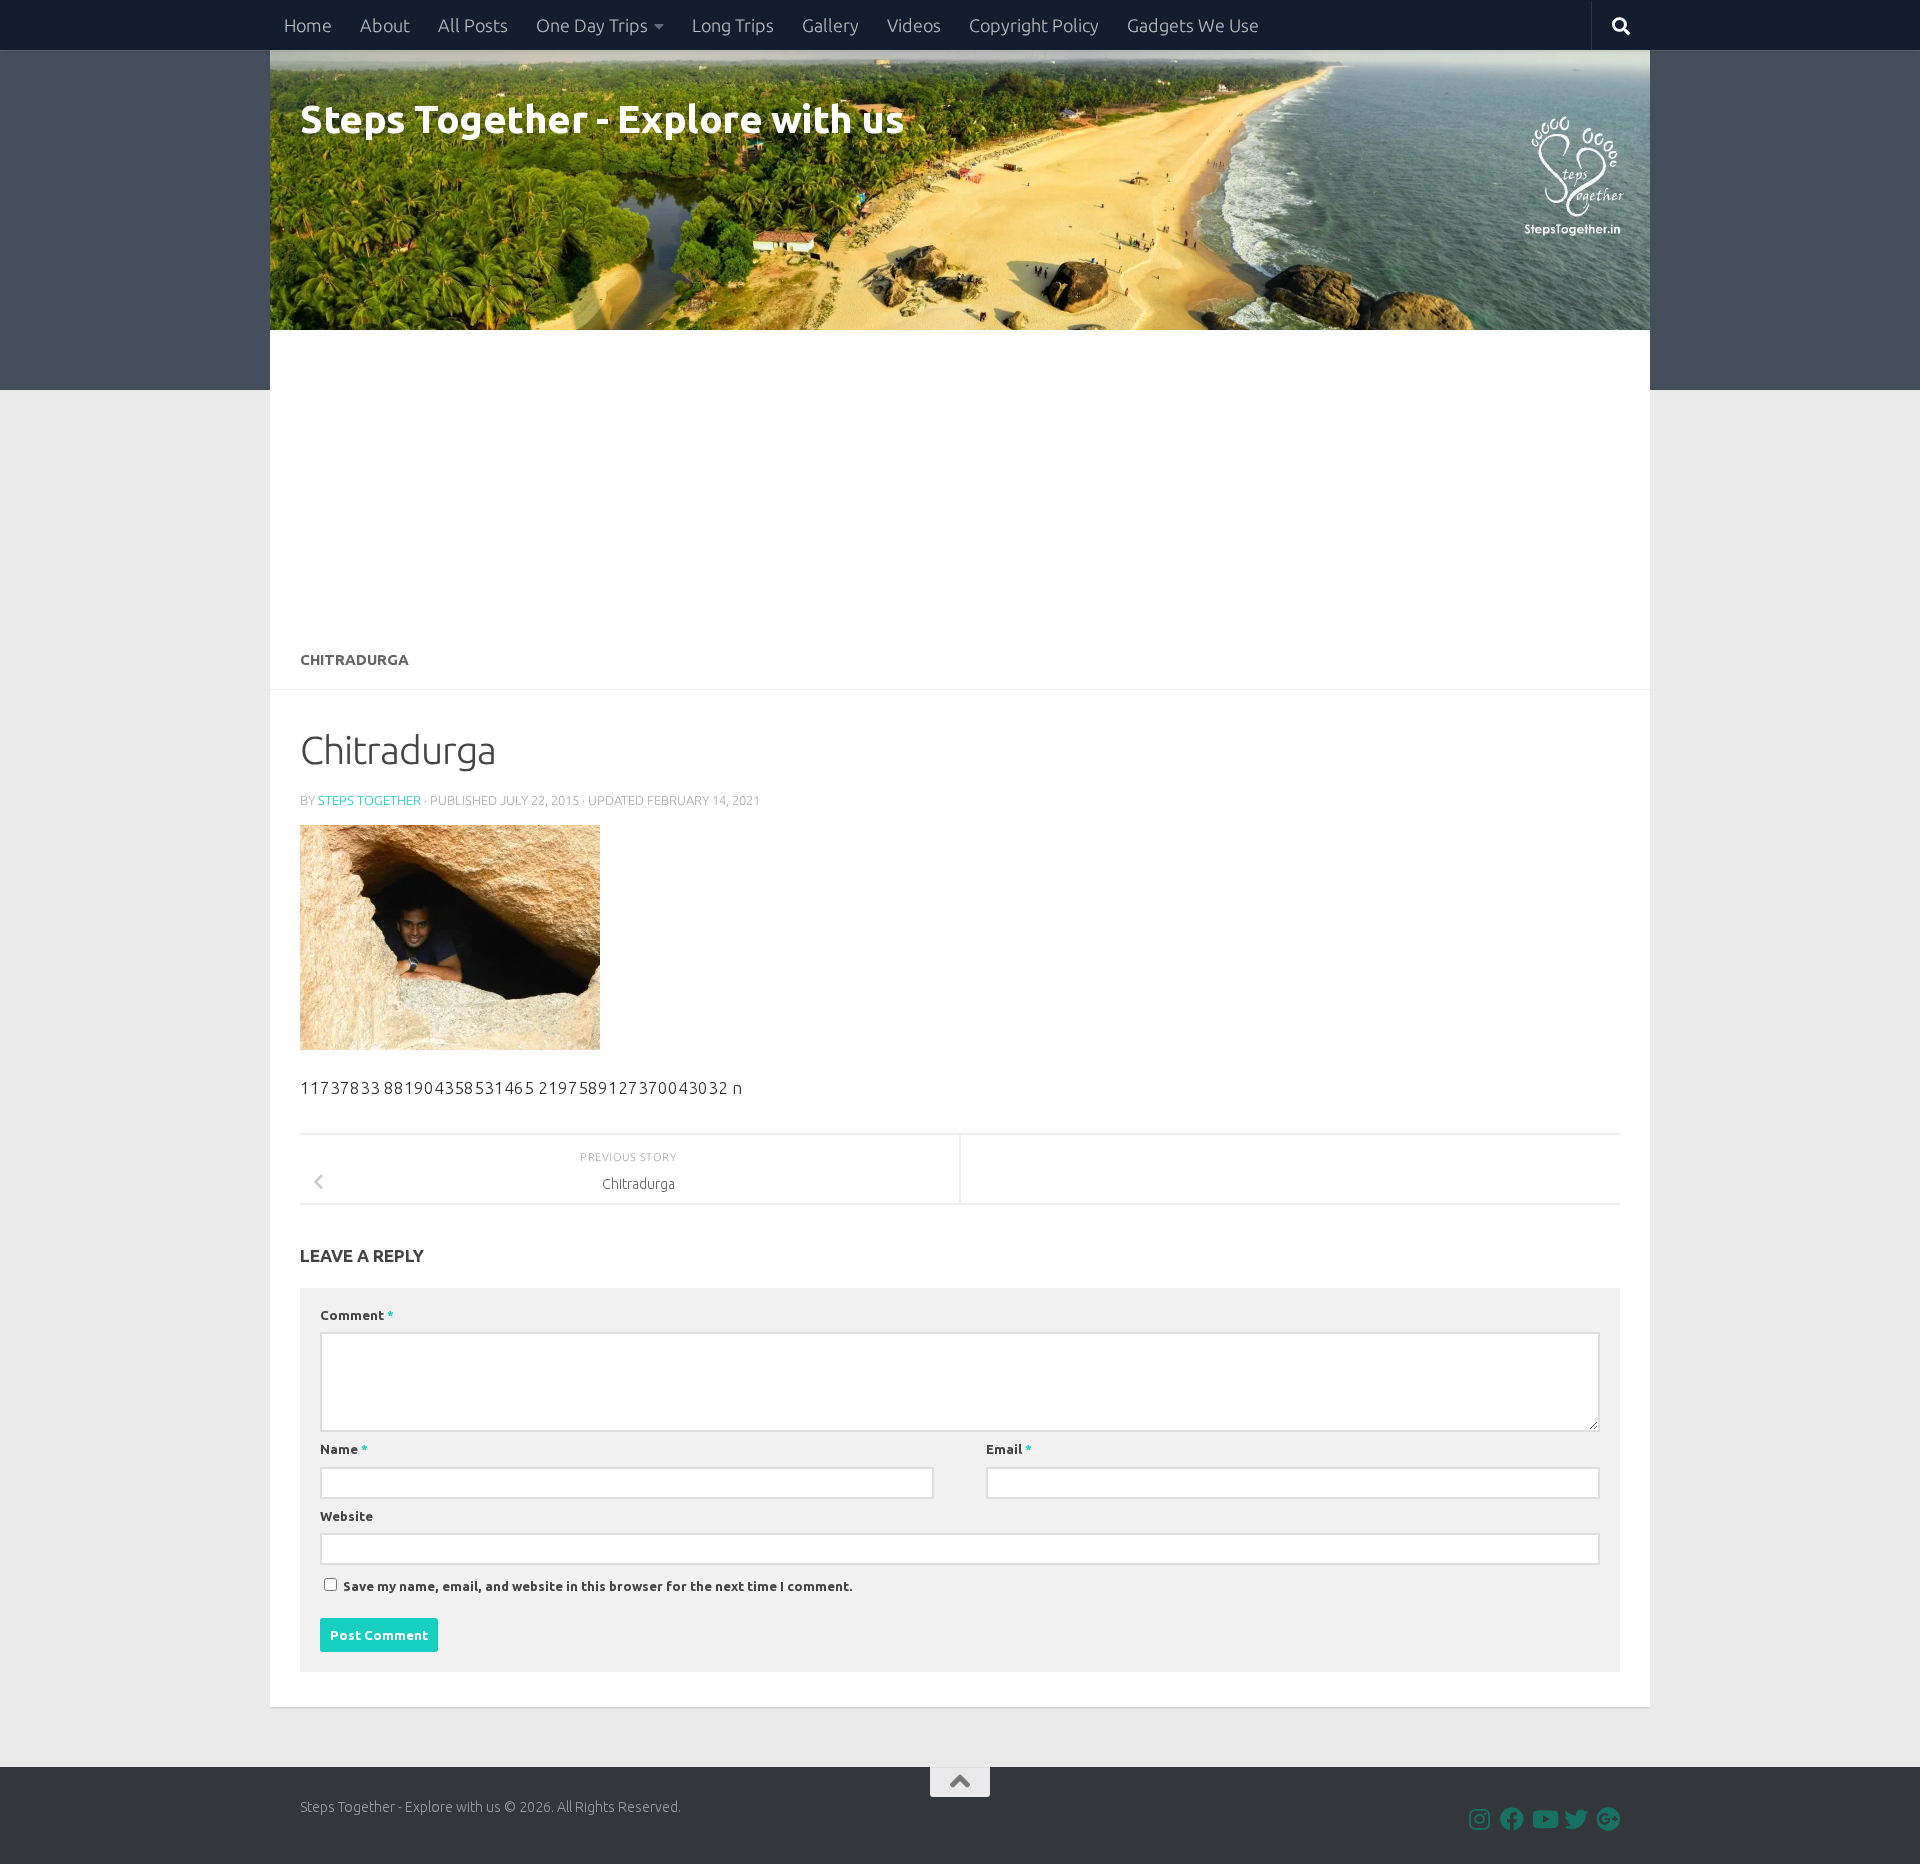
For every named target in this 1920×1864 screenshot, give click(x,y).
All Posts (473, 25)
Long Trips (733, 25)
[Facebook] (1512, 1819)
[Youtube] (1544, 1819)
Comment (357, 1315)
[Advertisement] (960, 480)
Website (346, 1516)
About (385, 25)
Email (1009, 1449)
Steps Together (369, 800)
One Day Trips (592, 25)
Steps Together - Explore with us (602, 118)
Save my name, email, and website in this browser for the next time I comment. (598, 1586)
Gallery (830, 25)
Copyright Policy (1034, 25)
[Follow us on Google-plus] (1608, 1819)
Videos (914, 25)
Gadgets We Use (1193, 25)
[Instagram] (1480, 1819)
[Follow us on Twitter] (1576, 1819)
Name (344, 1449)
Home (308, 25)
